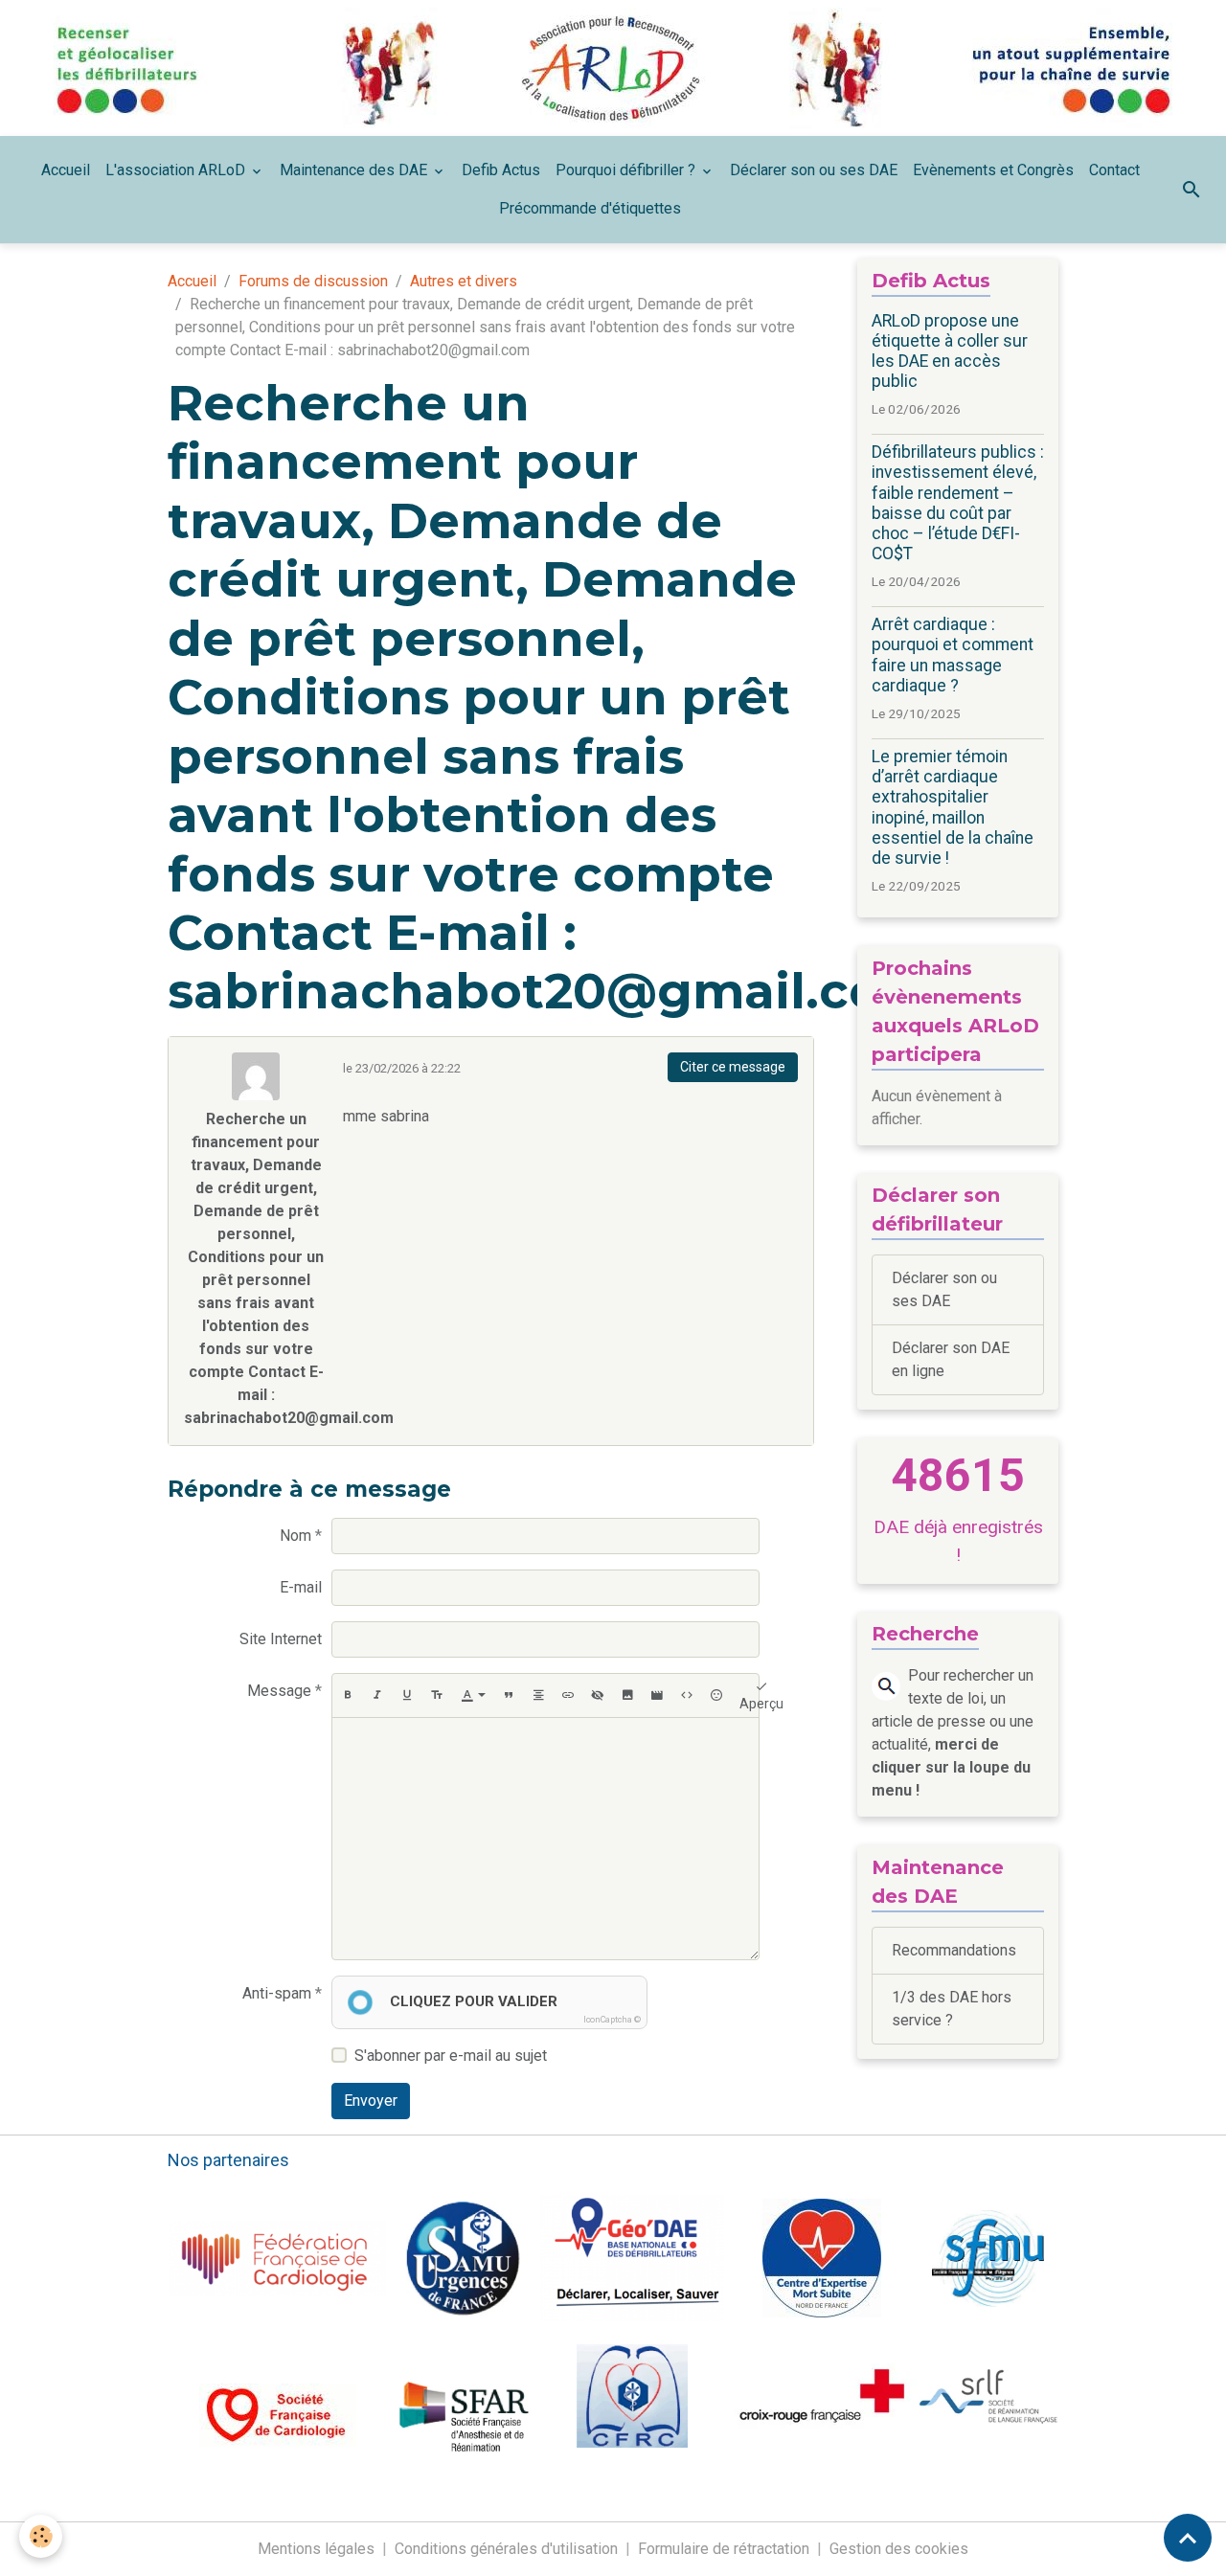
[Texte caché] (598, 1695)
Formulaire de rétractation (724, 2549)
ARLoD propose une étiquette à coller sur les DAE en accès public (950, 351)
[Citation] (509, 1695)
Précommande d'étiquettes (590, 208)
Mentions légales (316, 2549)
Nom (295, 1536)
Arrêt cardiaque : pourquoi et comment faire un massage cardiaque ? (953, 655)
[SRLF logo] (988, 2395)
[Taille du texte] (437, 1695)
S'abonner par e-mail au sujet (451, 2056)
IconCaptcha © (612, 2020)
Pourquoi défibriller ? (627, 170)
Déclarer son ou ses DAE (814, 170)
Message (279, 1691)
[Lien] (568, 1695)
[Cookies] (41, 2536)
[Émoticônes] (716, 1695)
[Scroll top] (1188, 2538)
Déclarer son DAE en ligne (951, 1359)
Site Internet (281, 1639)
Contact (1114, 170)
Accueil (66, 170)
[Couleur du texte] (473, 1695)
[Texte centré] (538, 1695)
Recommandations (954, 1950)
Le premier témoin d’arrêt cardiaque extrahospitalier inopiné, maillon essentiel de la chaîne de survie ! (953, 807)
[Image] (627, 1695)
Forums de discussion (313, 281)
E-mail (301, 1587)
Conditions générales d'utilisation (506, 2549)
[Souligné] (407, 1695)
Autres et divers (464, 281)
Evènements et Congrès (993, 170)
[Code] (687, 1695)
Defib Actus (501, 170)
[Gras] (348, 1695)
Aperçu (761, 1704)
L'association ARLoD (177, 170)
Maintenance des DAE (355, 170)
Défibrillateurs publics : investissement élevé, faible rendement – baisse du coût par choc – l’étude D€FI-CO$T (958, 503)
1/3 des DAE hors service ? (952, 2009)
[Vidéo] (657, 1695)
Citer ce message (733, 1067)
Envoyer (371, 2101)
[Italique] (377, 1695)
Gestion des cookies (899, 2549)
